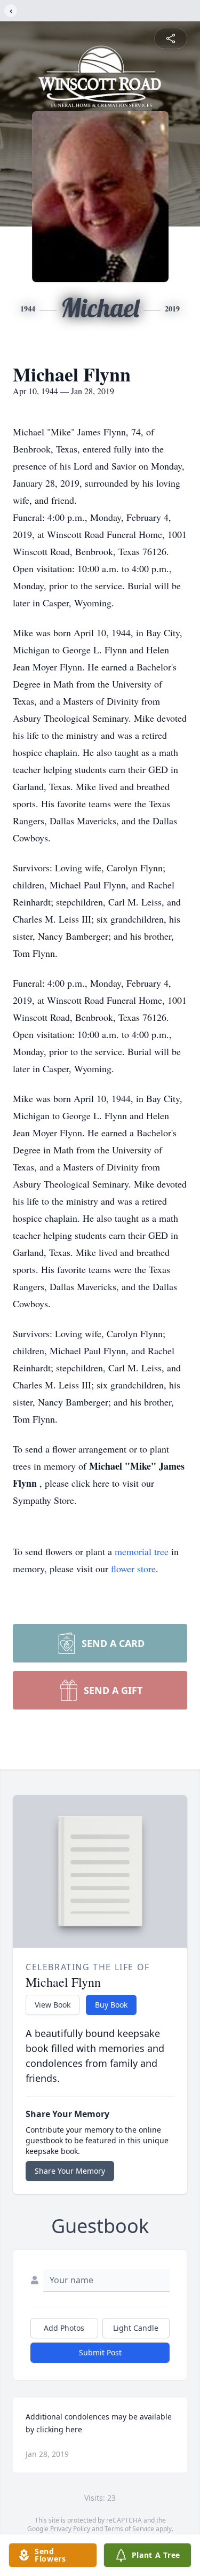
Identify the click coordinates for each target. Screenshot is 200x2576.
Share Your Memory (70, 2171)
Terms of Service (129, 2529)
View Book (53, 2005)
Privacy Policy (70, 2529)
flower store (133, 1568)
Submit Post (100, 2352)
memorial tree (142, 1551)
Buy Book (111, 2005)
